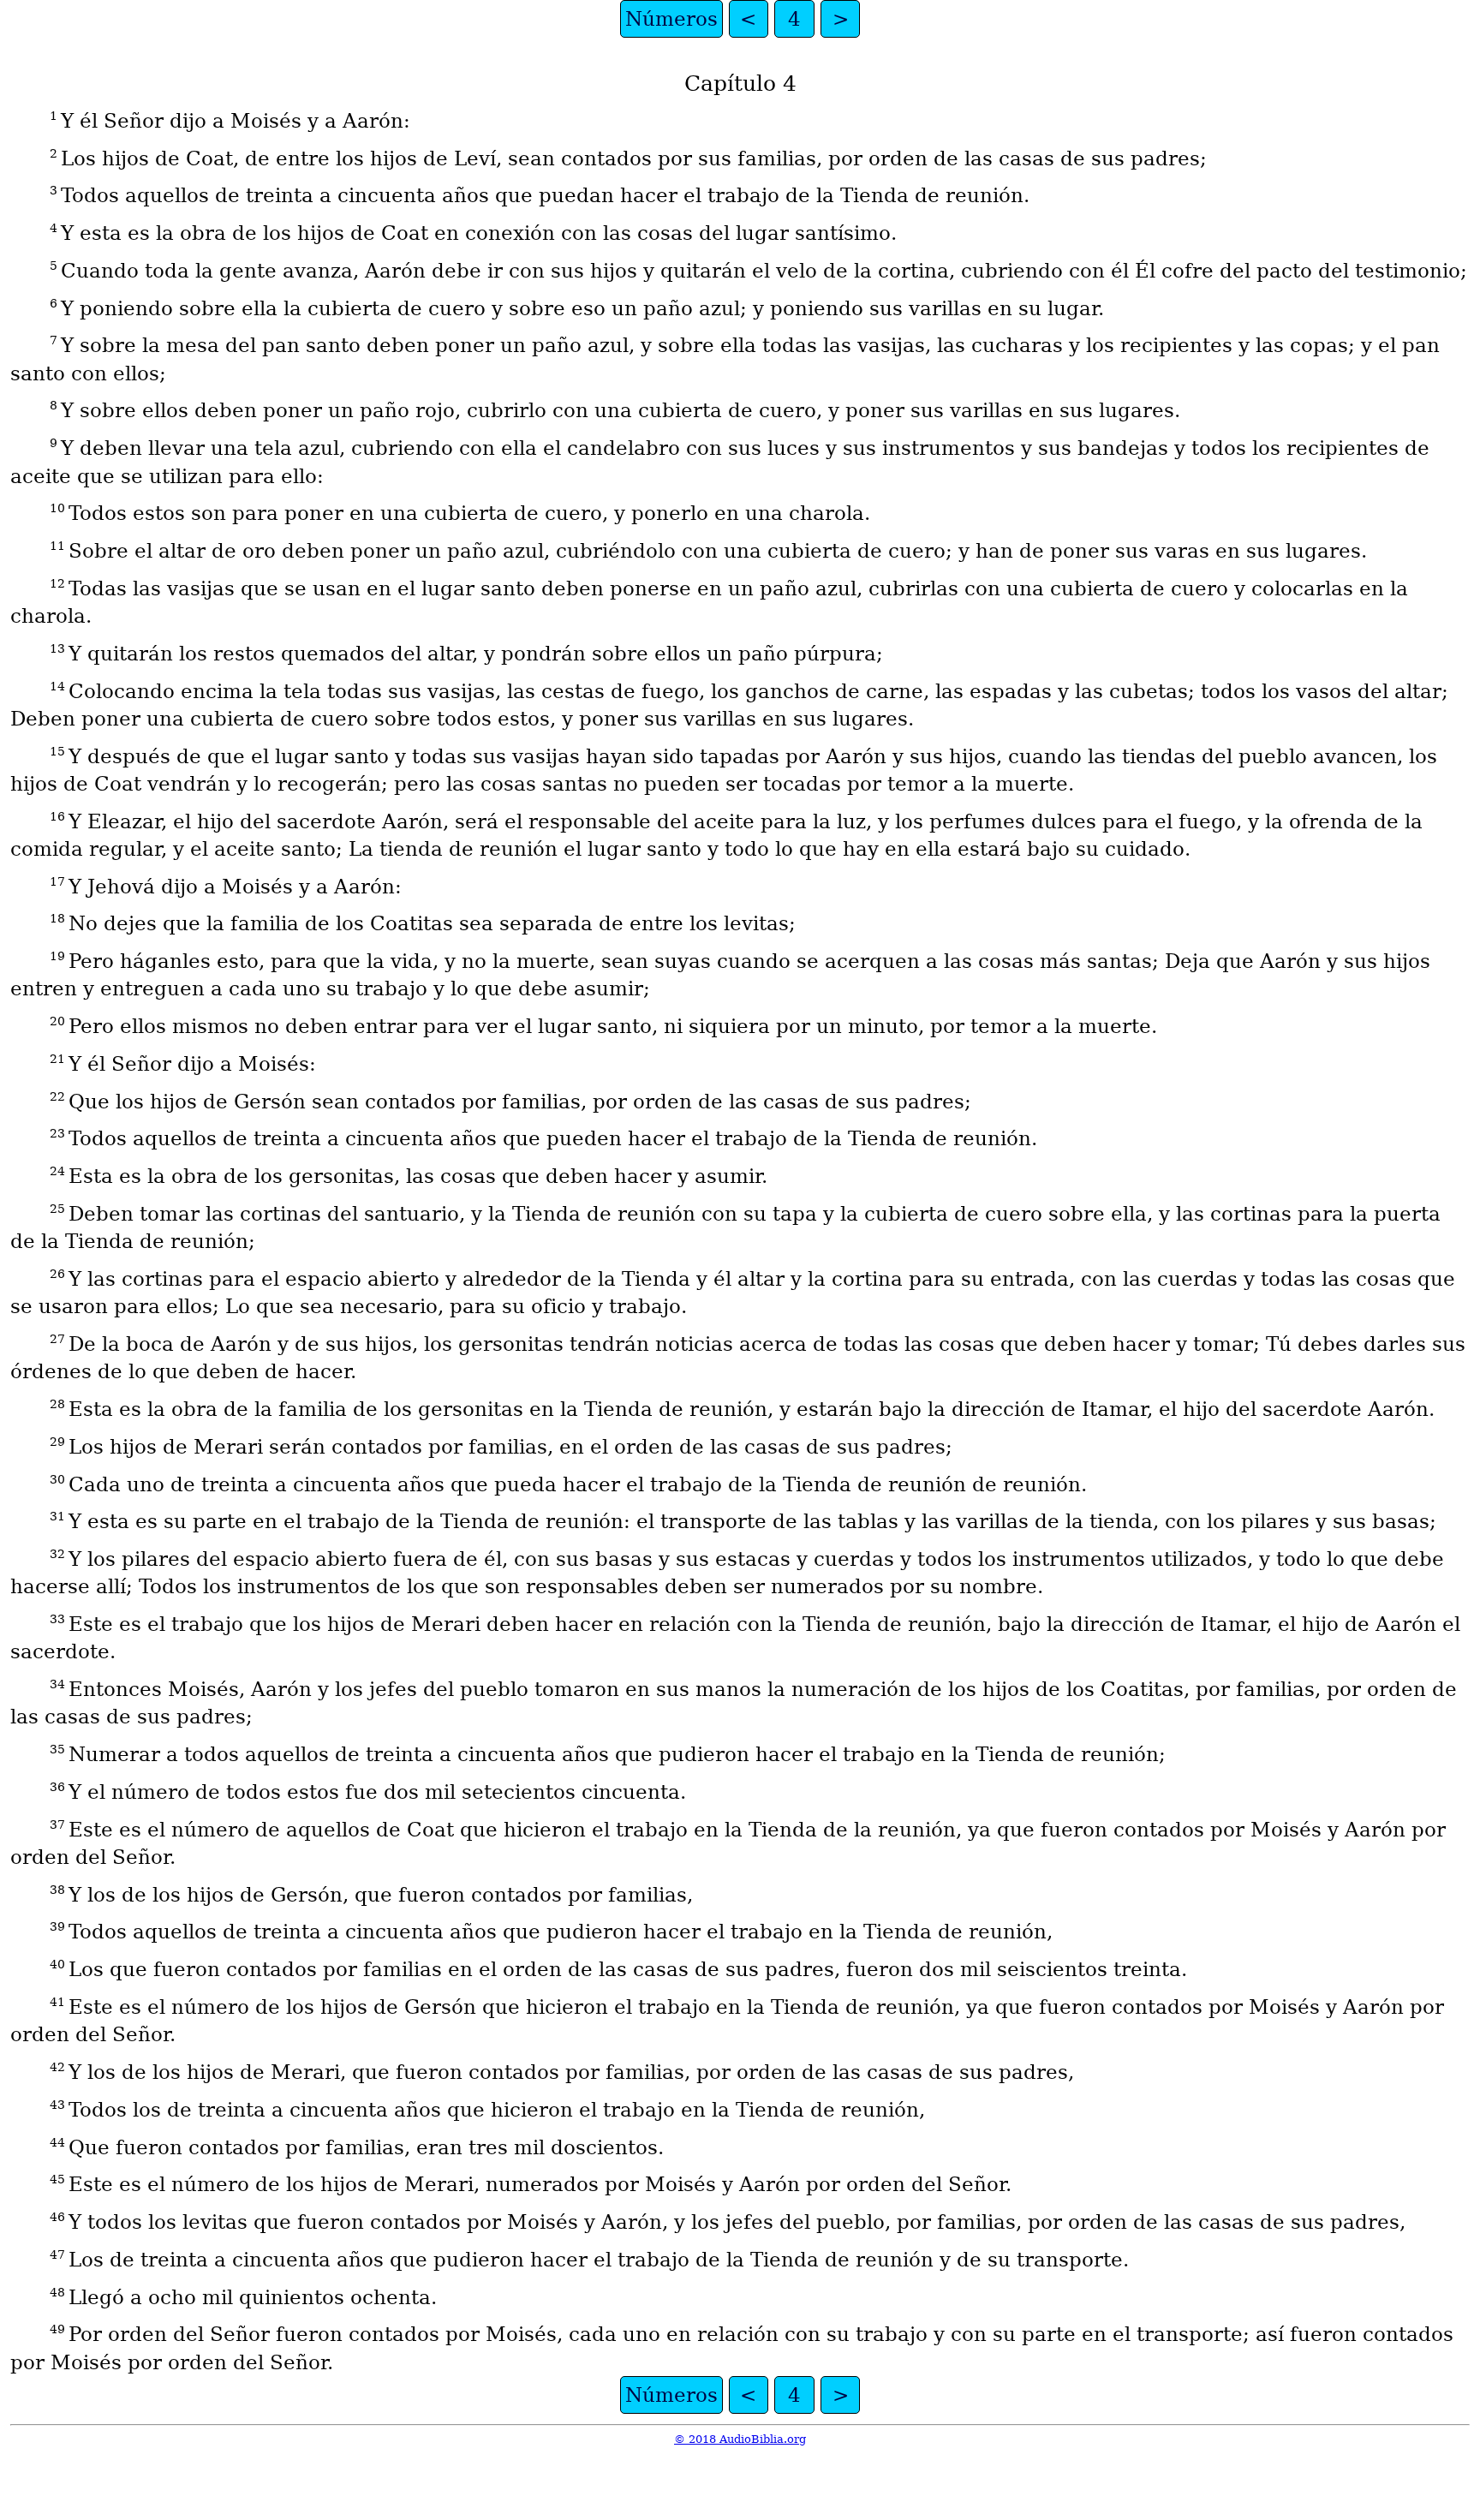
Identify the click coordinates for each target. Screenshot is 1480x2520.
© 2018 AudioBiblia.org (740, 2439)
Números (671, 19)
